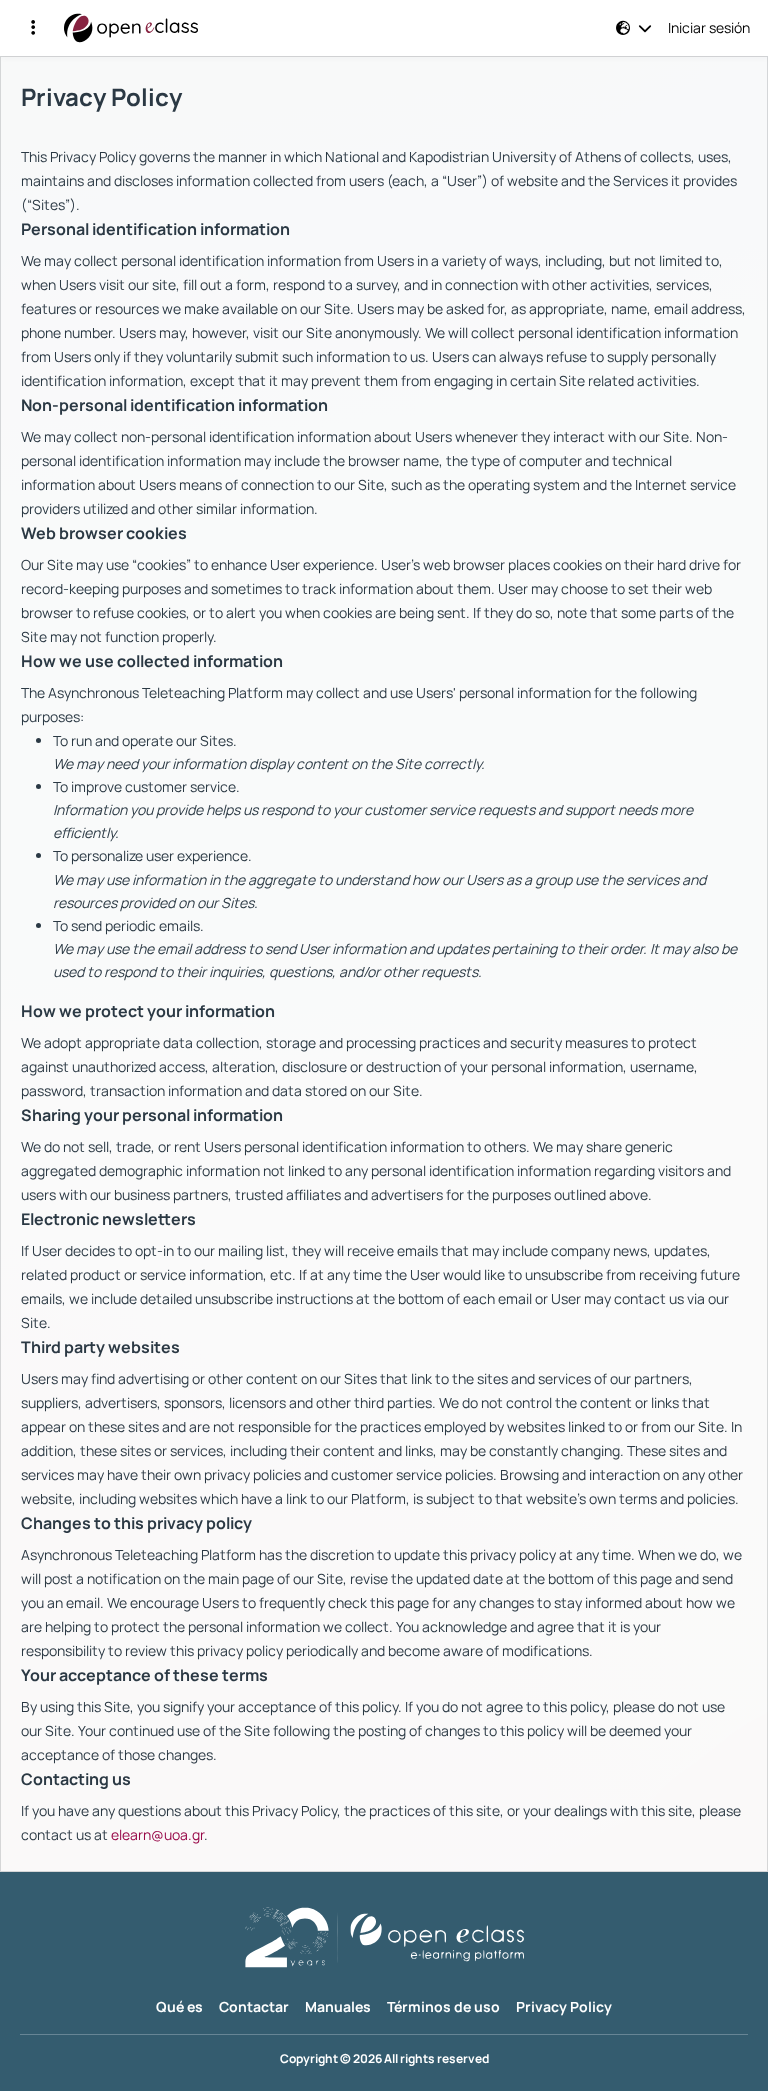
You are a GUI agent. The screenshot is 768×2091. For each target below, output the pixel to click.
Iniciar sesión (709, 28)
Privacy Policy (564, 2006)
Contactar (254, 2006)
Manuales (338, 2006)
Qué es (179, 2006)
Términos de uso (443, 2006)
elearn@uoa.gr (157, 1834)
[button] (33, 28)
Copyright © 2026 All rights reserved (384, 2059)
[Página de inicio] (131, 28)
